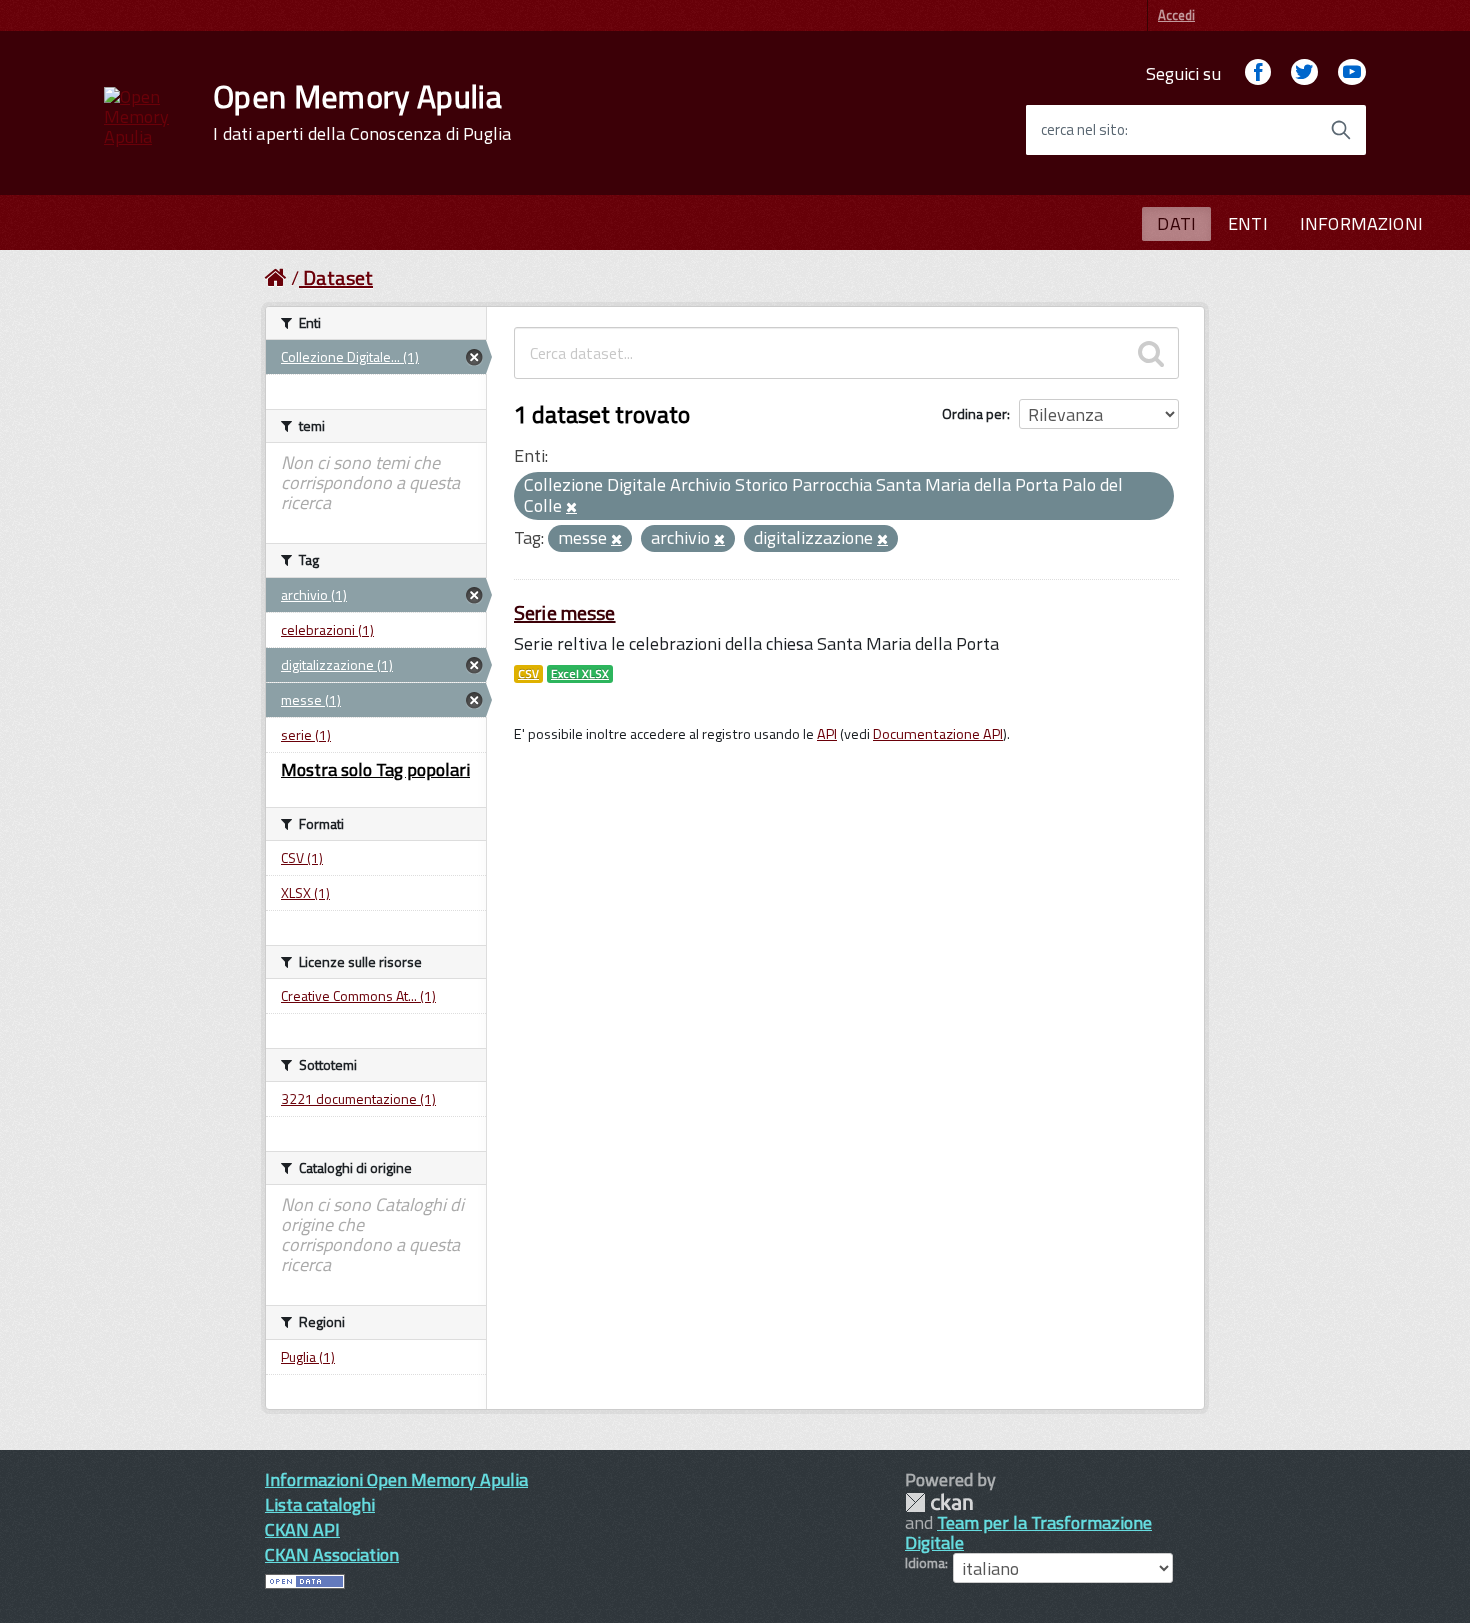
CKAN (939, 1502)
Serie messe (565, 612)
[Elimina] (571, 508)
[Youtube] (1352, 73)
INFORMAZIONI (1361, 223)
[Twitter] (1304, 73)
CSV (528, 674)
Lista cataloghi (320, 1504)
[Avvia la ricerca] (1341, 130)
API (827, 734)
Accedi (1176, 15)
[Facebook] (1258, 73)
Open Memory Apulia (362, 112)
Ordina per (974, 413)
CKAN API (302, 1529)
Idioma (925, 1563)
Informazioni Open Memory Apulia (396, 1479)
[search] (1151, 353)
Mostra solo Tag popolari (375, 769)
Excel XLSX (580, 674)
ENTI (1248, 223)
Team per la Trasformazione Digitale (1028, 1532)
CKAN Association (332, 1554)
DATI (1176, 223)
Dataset (338, 277)
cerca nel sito (1083, 130)
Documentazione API (938, 734)
